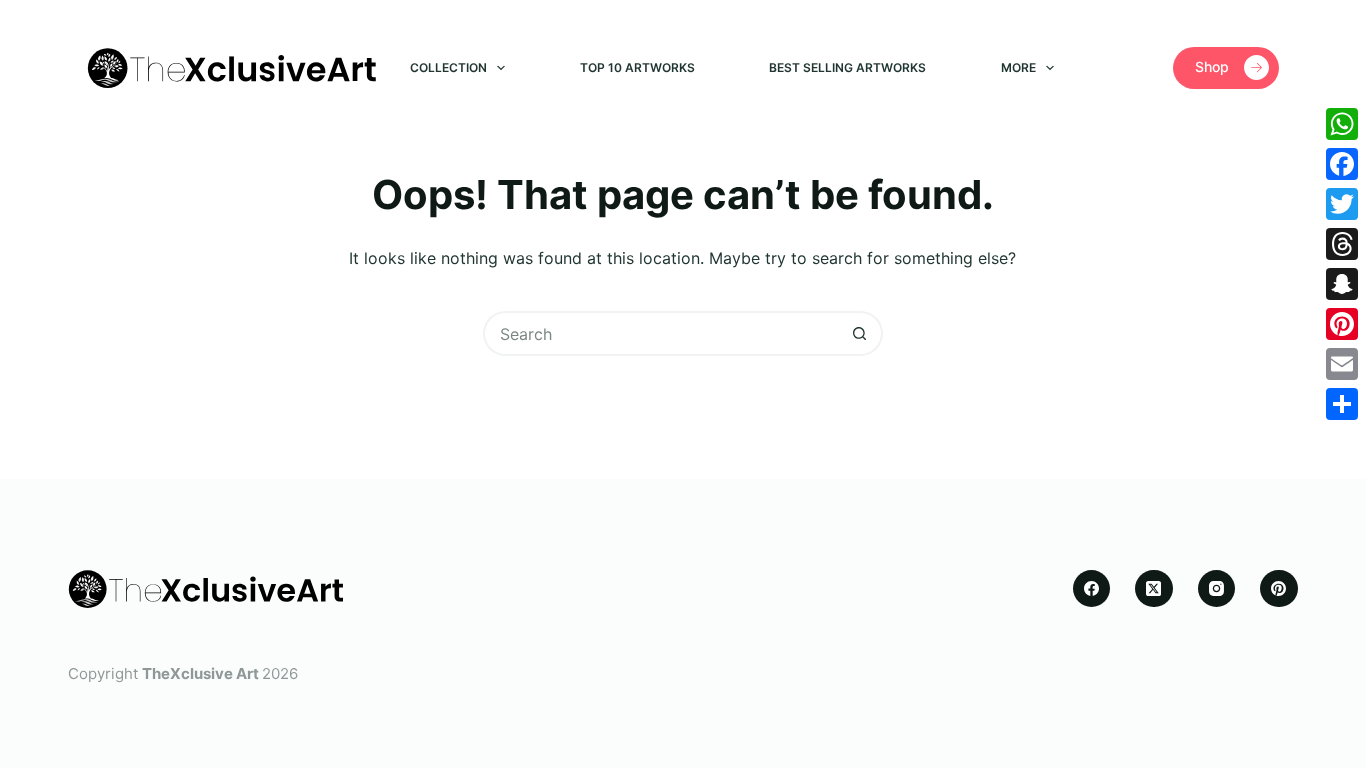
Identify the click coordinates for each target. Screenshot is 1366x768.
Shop (1212, 66)
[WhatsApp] (1342, 124)
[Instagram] (1217, 589)
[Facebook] (1092, 589)
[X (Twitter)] (1154, 589)
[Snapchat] (1342, 284)
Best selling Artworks (847, 67)
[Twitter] (1342, 204)
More (1018, 67)
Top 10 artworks (637, 67)
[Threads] (1342, 244)
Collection (448, 67)
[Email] (1342, 364)
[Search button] (860, 333)
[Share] (1342, 404)
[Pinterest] (1279, 589)
